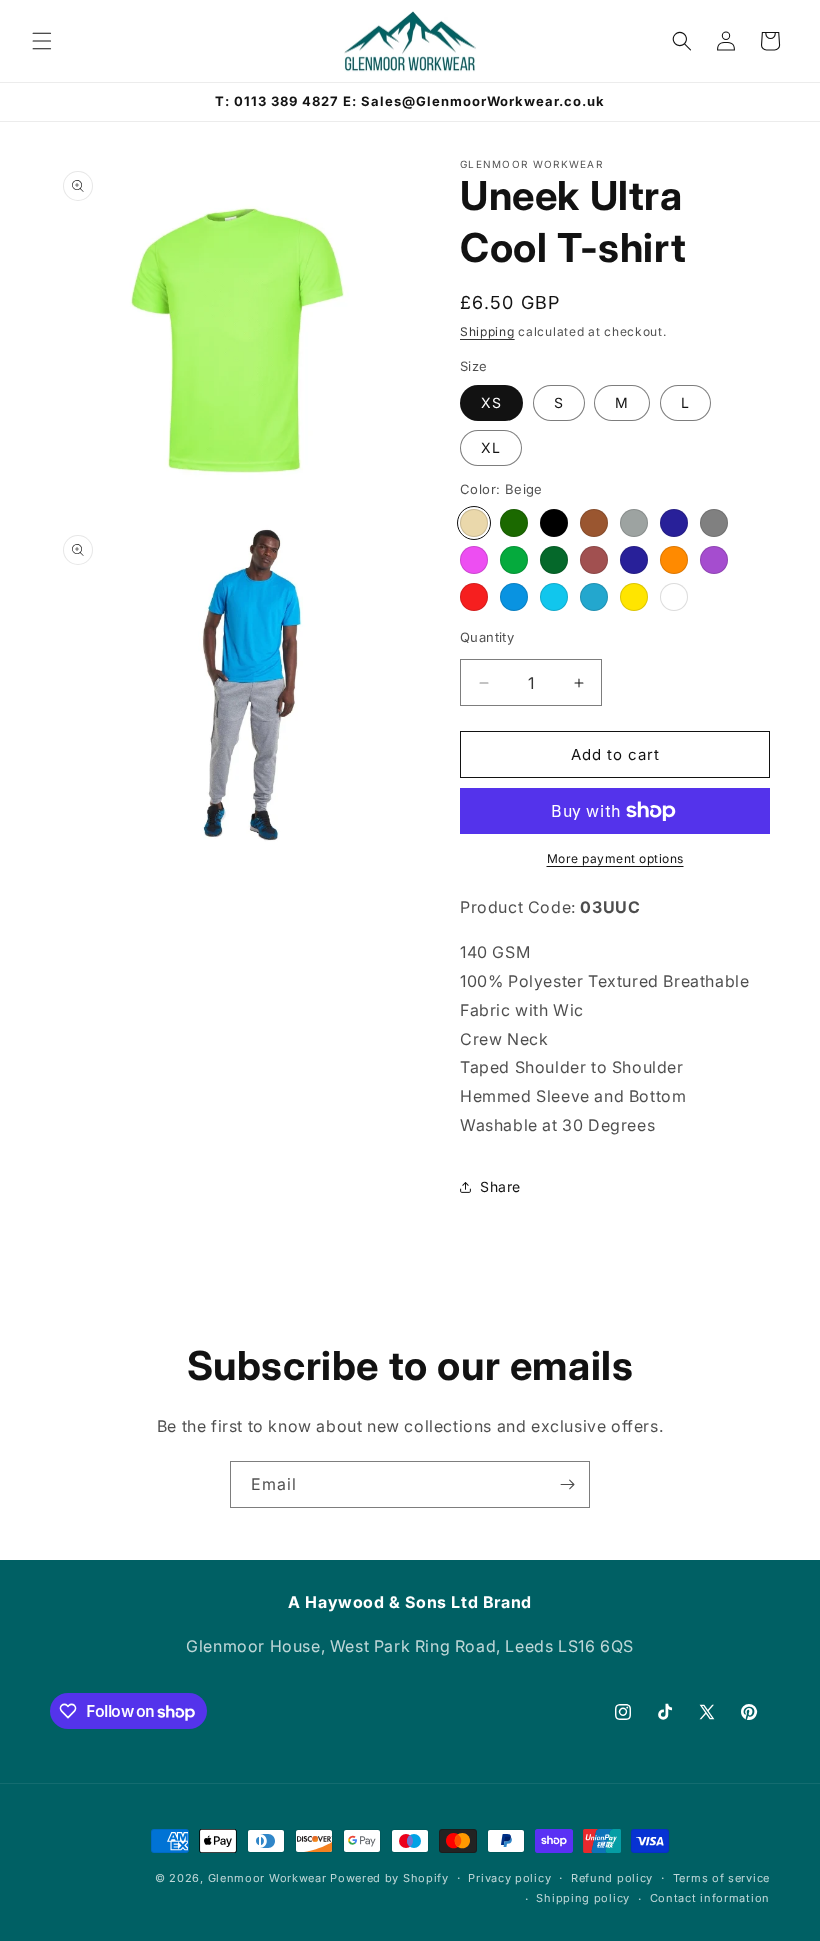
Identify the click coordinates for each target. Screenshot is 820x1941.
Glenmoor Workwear (267, 1878)
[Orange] (674, 560)
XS (491, 402)
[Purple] (714, 560)
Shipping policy (583, 1898)
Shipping (487, 331)
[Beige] (474, 523)
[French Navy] (674, 523)
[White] (674, 597)
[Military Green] (554, 560)
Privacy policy (509, 1878)
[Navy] (634, 560)
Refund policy (612, 1878)
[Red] (474, 597)
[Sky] (554, 597)
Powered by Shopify (389, 1878)
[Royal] (514, 597)
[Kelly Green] (514, 560)
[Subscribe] (567, 1484)
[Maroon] (594, 560)
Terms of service (721, 1878)
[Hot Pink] (474, 560)
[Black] (554, 523)
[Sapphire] (594, 597)
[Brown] (594, 523)
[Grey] (714, 523)
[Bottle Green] (514, 523)
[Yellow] (634, 597)
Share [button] (500, 1186)
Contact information (710, 1898)
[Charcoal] (634, 523)
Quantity (487, 637)
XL (491, 447)
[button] (42, 41)
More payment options (615, 858)
